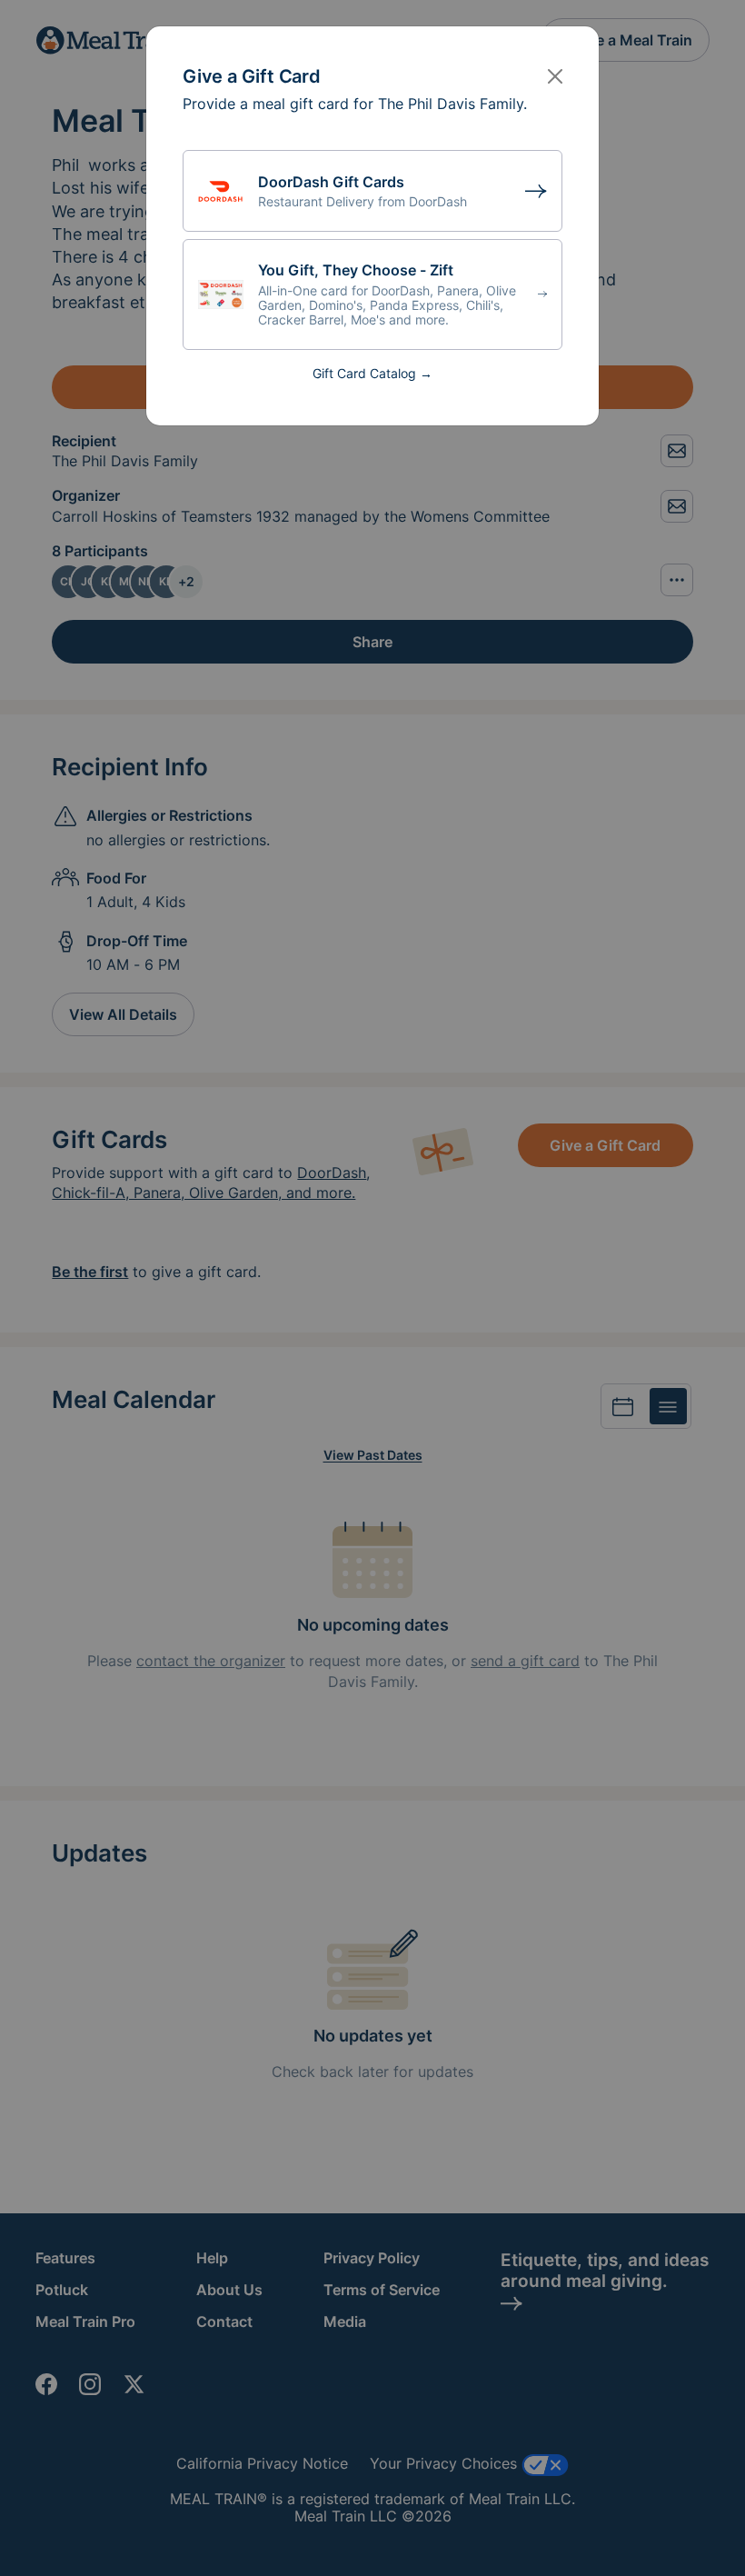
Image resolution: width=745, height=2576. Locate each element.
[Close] (555, 76)
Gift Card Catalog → (372, 373)
